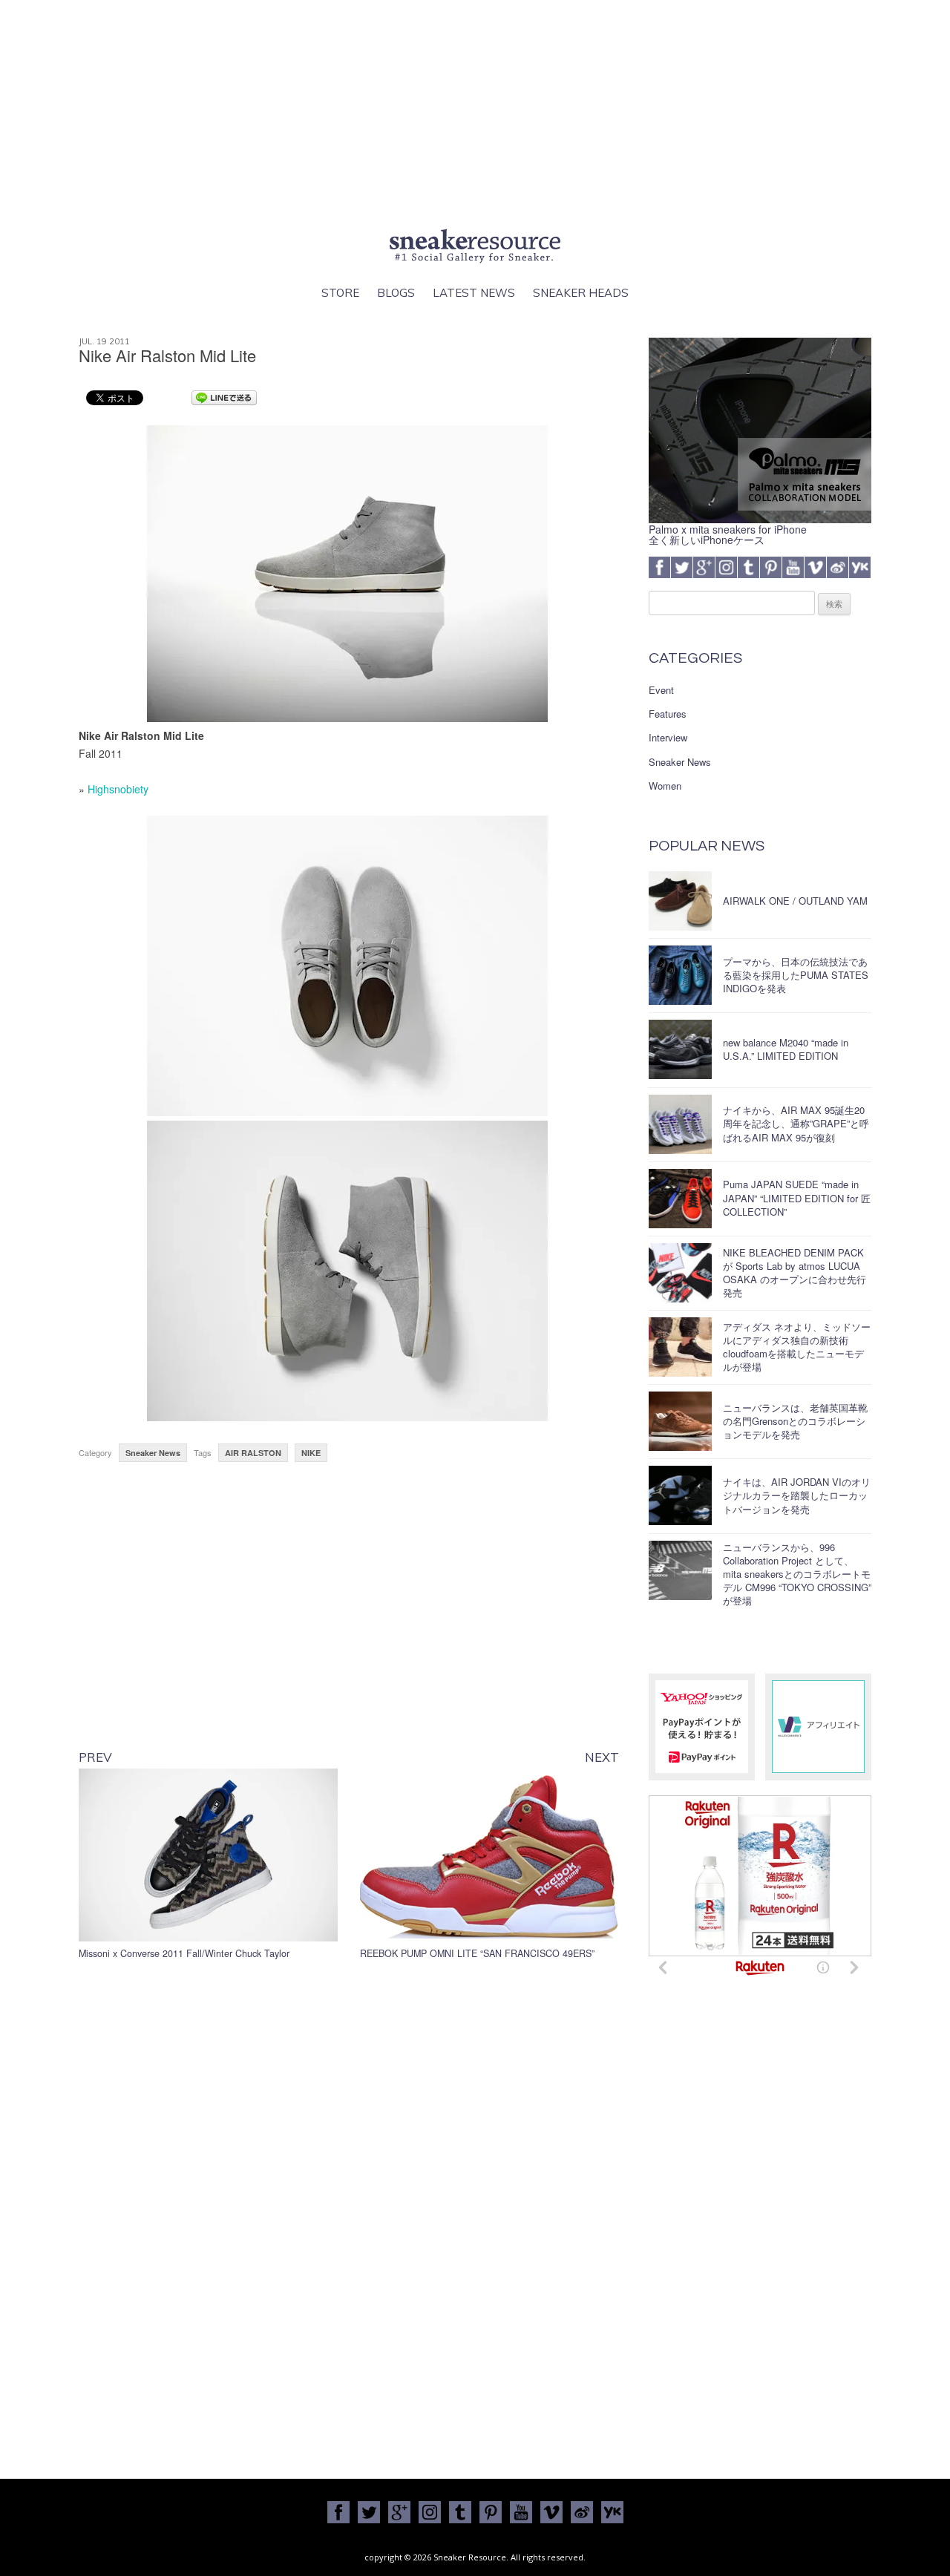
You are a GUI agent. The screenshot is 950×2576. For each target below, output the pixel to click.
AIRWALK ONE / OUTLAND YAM (795, 901)
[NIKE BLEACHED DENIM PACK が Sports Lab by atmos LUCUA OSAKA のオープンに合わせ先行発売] (680, 1273)
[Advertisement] (475, 111)
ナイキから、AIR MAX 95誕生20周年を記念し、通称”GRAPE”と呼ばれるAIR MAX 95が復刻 (796, 1123)
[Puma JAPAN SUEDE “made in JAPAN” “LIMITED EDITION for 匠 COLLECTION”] (680, 1199)
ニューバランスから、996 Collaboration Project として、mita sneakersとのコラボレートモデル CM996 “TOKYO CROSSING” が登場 (797, 1574)
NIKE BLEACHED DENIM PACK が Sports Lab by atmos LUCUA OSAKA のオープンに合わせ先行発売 (795, 1273)
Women (665, 786)
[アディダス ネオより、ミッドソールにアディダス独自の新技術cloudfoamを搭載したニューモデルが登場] (680, 1347)
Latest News (474, 293)
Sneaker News (153, 1453)
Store (340, 293)
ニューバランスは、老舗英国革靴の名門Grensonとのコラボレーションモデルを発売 (795, 1421)
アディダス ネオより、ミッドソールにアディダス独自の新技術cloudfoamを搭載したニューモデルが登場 (797, 1347)
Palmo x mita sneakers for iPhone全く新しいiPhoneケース (728, 534)
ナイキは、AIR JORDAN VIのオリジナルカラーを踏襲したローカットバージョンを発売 (797, 1495)
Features (668, 714)
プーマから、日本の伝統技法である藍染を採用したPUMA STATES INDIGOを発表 (796, 975)
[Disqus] (349, 2186)
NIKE (311, 1453)
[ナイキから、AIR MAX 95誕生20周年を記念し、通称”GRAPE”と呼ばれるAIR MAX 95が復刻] (680, 1124)
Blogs (396, 293)
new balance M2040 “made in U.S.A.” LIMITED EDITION (786, 1049)
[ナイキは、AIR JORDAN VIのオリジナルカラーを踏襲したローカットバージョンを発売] (680, 1495)
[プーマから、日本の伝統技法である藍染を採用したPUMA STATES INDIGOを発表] (680, 975)
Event (661, 690)
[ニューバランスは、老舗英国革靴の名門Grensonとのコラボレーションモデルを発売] (680, 1421)
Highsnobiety (118, 789)
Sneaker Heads (581, 293)
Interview (668, 738)
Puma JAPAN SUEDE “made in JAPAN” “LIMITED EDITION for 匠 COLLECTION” (797, 1197)
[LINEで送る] (224, 397)
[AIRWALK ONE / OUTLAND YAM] (680, 901)
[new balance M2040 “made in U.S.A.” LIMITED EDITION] (680, 1049)
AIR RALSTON (253, 1453)
